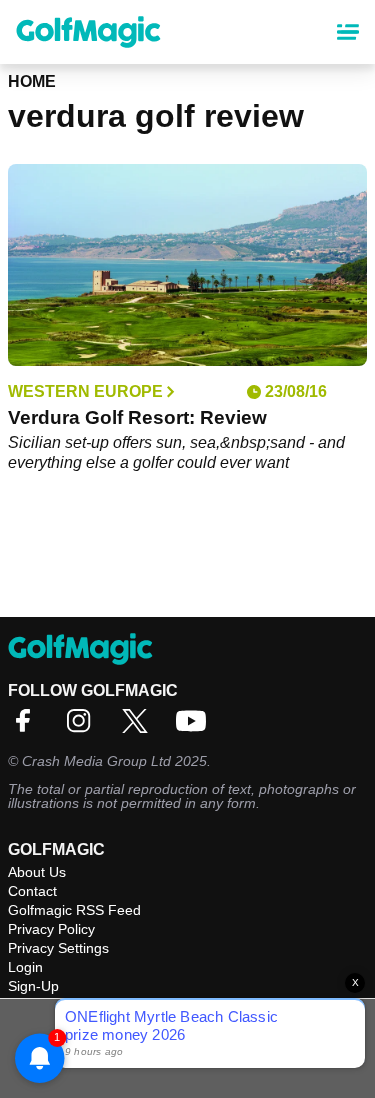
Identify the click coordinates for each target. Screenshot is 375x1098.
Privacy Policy (51, 929)
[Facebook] (28, 727)
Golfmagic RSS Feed (74, 910)
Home (32, 81)
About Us (37, 872)
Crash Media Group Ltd (96, 761)
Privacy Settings (58, 948)
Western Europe (85, 392)
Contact (32, 891)
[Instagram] (84, 727)
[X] (140, 727)
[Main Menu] (348, 32)
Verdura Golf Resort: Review (137, 417)
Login (25, 967)
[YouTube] (196, 727)
